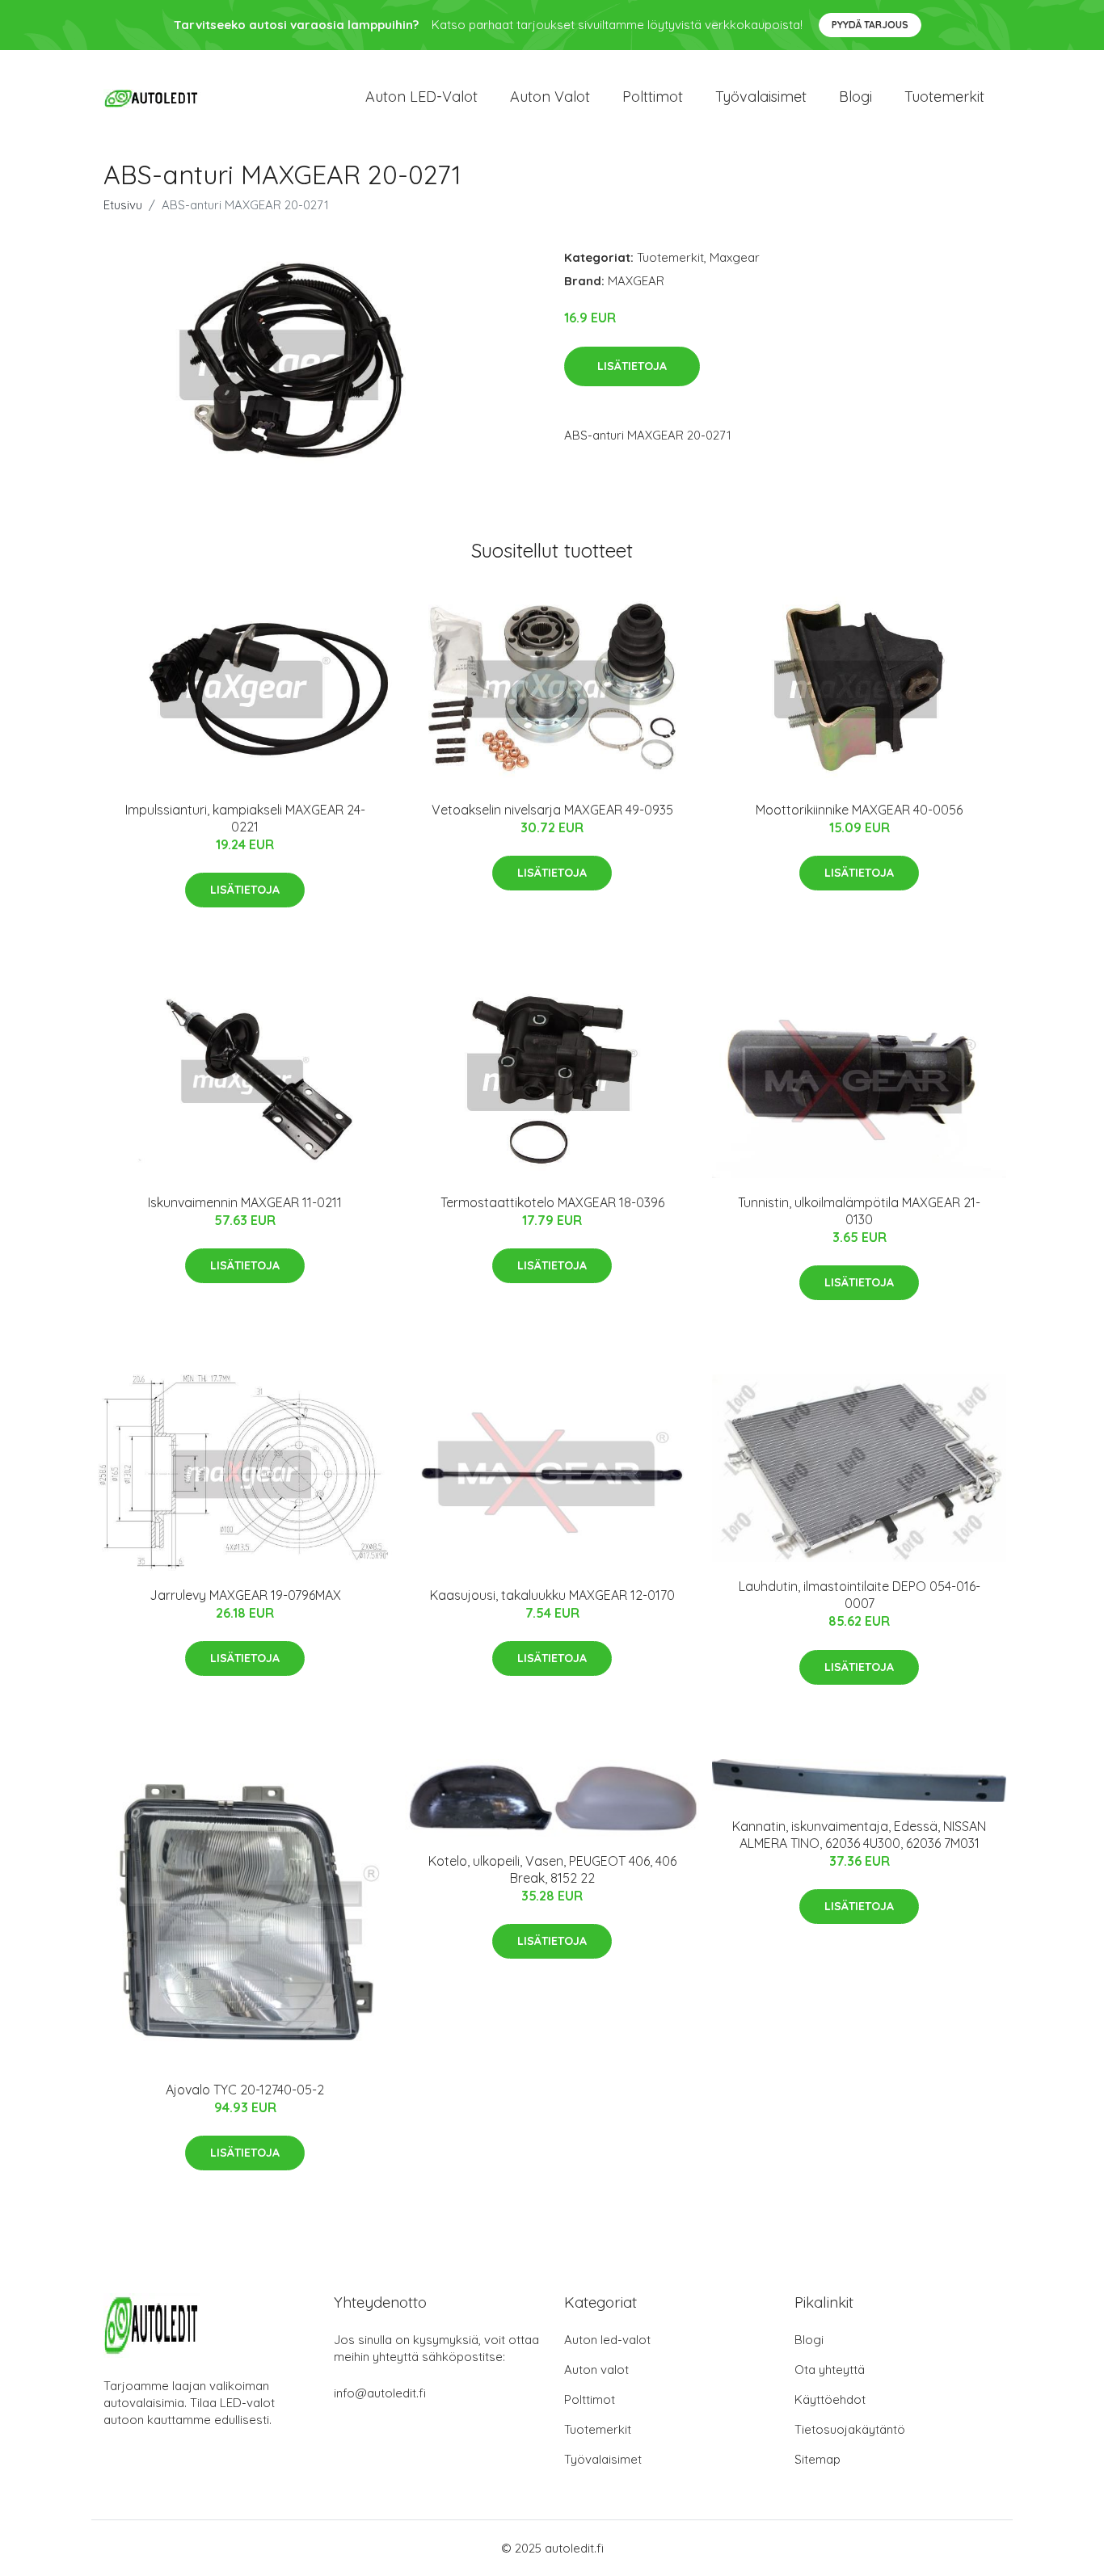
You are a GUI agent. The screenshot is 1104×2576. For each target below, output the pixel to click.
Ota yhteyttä (830, 2370)
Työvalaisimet (761, 97)
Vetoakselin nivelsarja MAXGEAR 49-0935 (552, 810)
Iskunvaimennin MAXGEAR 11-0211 (245, 1202)
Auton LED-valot (421, 97)
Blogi (855, 97)
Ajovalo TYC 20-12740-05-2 (245, 2090)
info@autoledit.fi (380, 2393)
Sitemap (817, 2459)
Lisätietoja (632, 366)
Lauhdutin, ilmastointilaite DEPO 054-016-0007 (860, 1595)
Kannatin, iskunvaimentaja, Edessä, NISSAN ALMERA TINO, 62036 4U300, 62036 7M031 (859, 1835)
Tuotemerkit (944, 97)
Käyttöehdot (830, 2399)
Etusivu (123, 205)
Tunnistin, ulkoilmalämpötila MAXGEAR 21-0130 (859, 1211)
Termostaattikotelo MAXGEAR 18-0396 (552, 1202)
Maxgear (735, 257)
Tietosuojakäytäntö (850, 2429)
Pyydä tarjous (870, 25)
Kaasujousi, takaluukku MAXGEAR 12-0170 (552, 1595)
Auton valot (550, 97)
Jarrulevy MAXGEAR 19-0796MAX (245, 1595)
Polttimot (653, 97)
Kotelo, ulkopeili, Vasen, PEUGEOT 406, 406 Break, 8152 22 (552, 1869)
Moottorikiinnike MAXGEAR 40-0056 (859, 810)
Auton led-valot (607, 2340)
